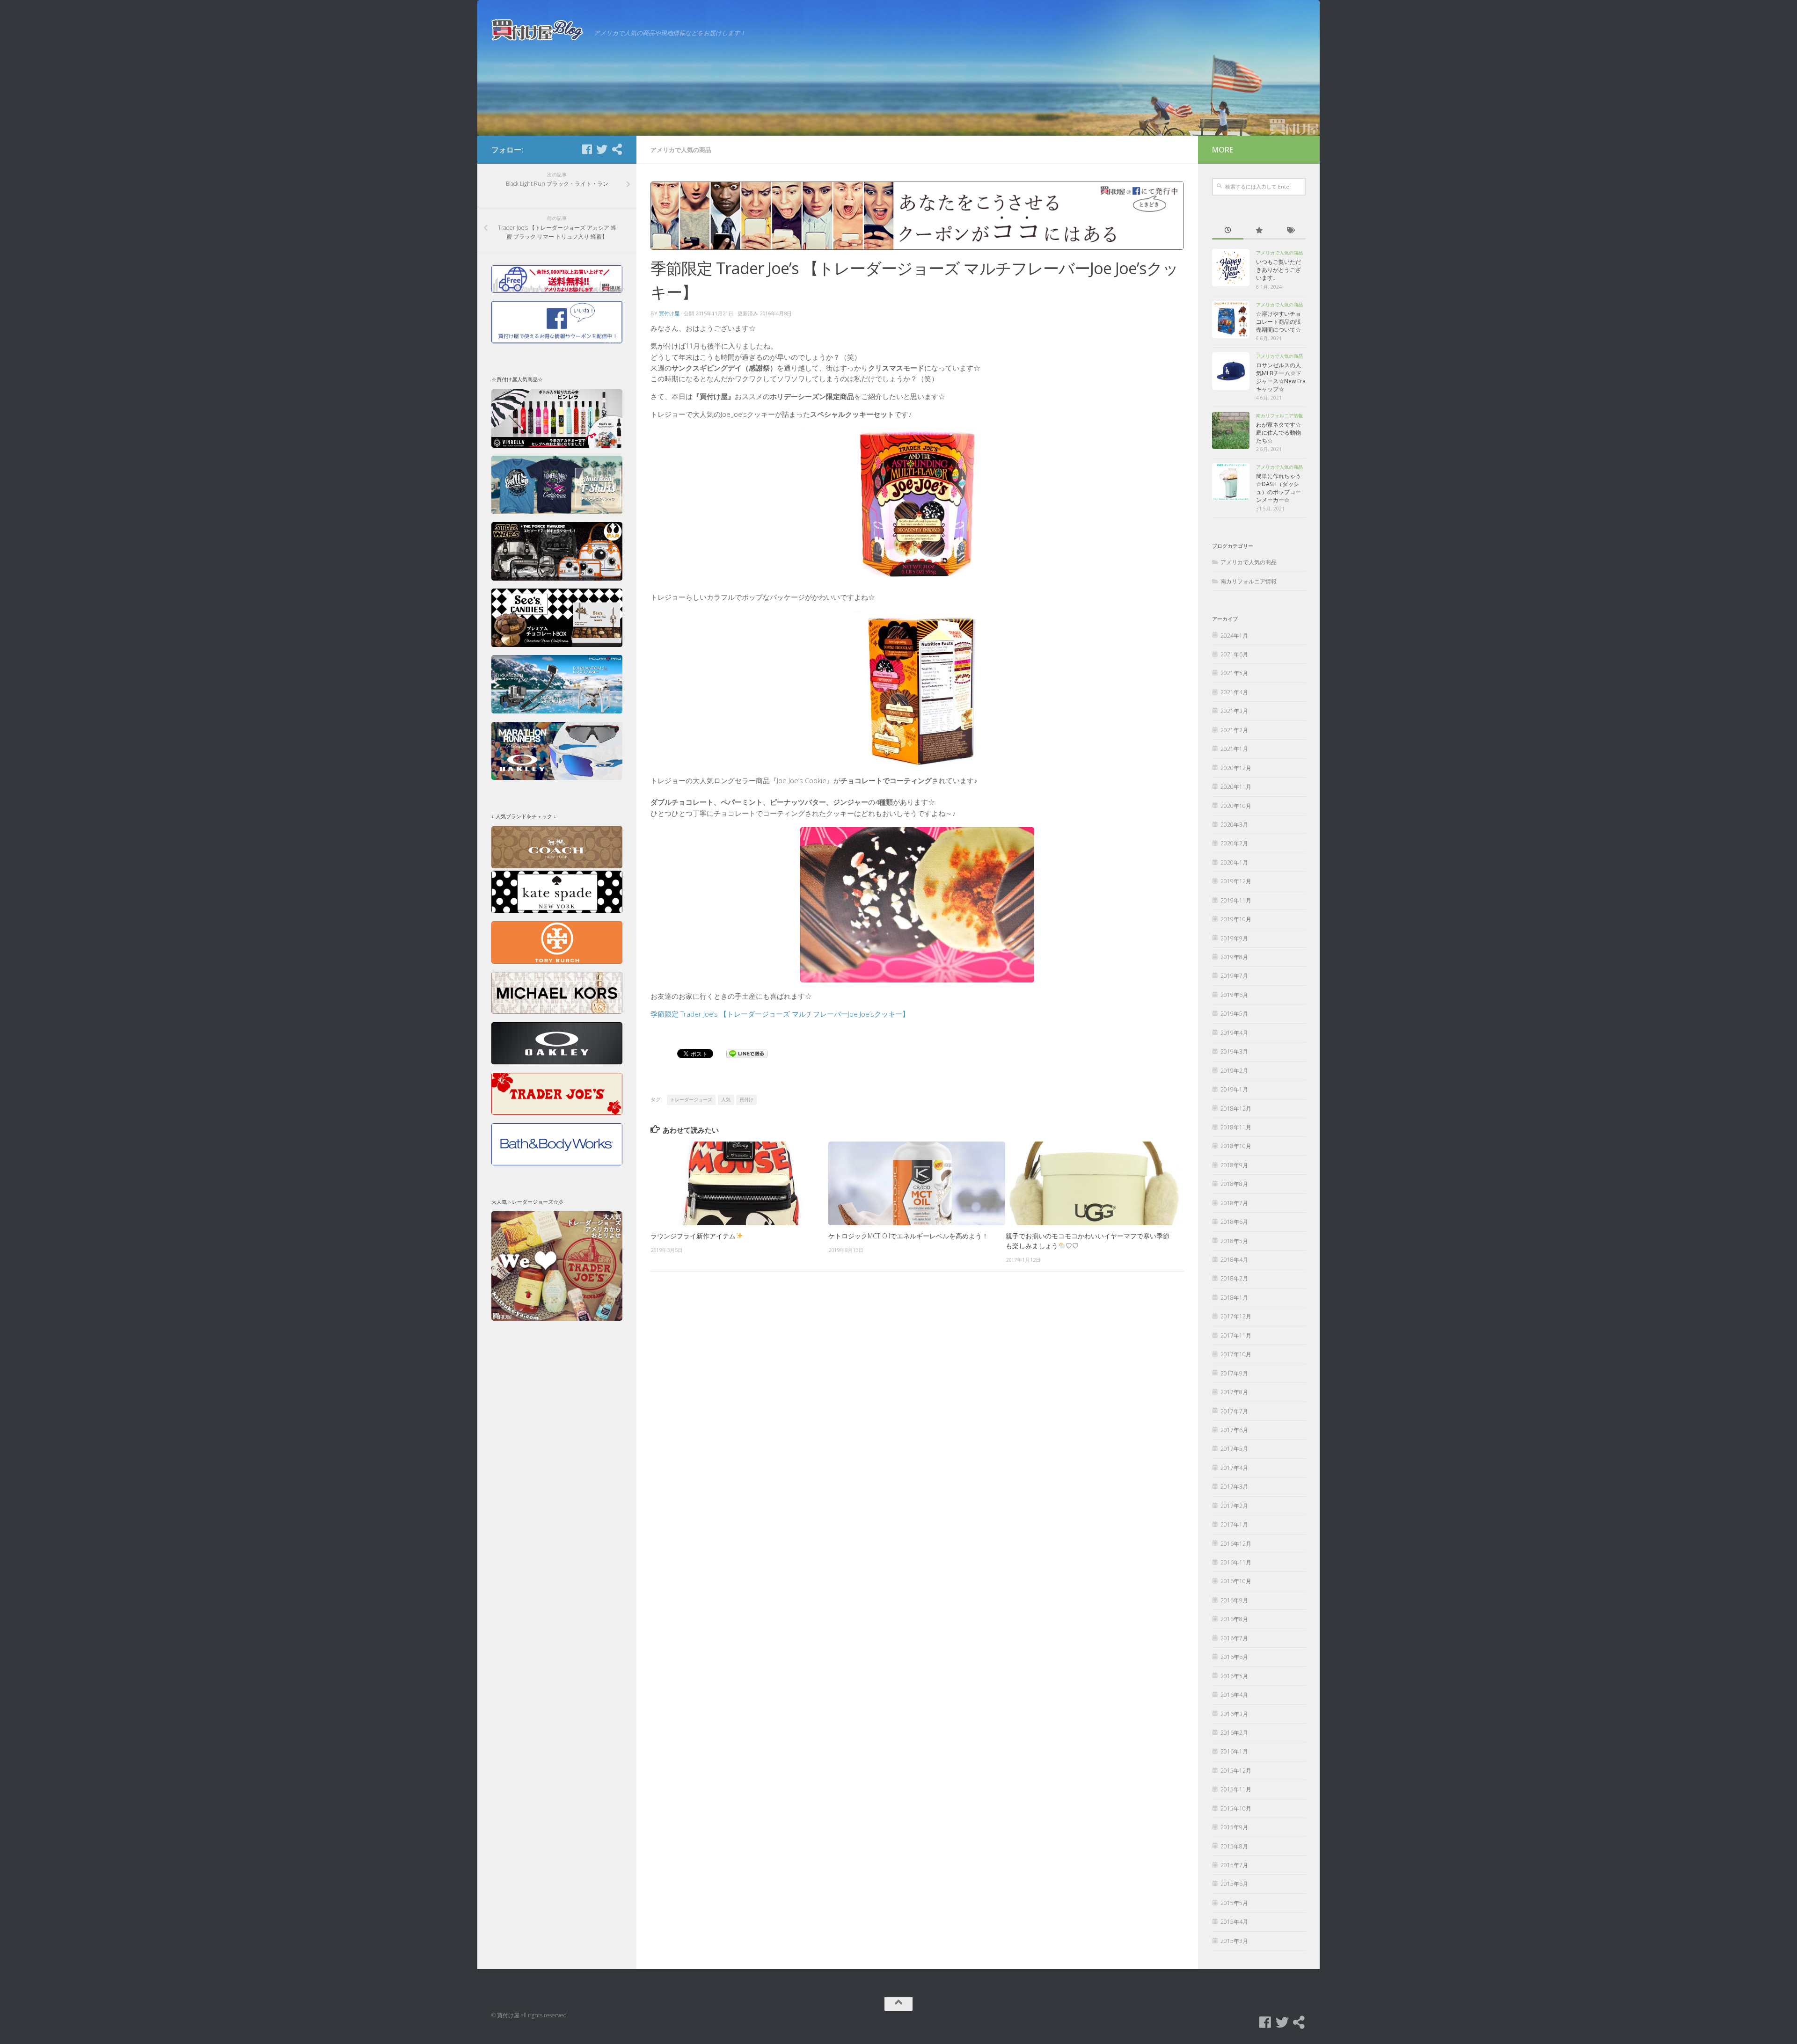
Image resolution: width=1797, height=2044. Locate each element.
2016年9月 (1234, 1600)
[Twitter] (602, 149)
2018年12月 (1236, 1109)
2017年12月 (1236, 1316)
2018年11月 (1236, 1127)
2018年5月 (1234, 1241)
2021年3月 (1234, 711)
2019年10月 (1236, 919)
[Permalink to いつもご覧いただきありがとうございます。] (1231, 268)
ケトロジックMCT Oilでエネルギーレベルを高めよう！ (908, 1236)
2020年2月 (1234, 843)
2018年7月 (1234, 1203)
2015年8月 (1234, 1846)
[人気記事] (1259, 231)
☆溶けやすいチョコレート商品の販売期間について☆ (1278, 322)
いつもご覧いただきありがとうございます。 (1278, 270)
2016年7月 (1234, 1638)
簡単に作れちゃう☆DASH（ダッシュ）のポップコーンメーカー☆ (1278, 488)
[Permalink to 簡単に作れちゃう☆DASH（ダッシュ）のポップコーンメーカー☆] (1231, 482)
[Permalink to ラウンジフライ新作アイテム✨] (739, 1183)
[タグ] (1290, 231)
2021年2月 (1234, 730)
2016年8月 (1234, 1619)
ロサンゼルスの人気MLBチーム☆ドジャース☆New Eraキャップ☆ (1281, 377)
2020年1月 (1234, 862)
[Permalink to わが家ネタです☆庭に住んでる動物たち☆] (1231, 430)
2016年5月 (1234, 1676)
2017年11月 (1236, 1335)
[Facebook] (587, 149)
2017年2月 (1234, 1506)
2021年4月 (1234, 692)
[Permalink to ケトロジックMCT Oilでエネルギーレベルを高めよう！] (917, 1183)
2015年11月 (1236, 1789)
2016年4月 (1234, 1695)
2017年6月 (1234, 1430)
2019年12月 (1236, 881)
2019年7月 (1234, 976)
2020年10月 (1236, 806)
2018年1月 (1234, 1298)
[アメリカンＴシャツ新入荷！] (557, 512)
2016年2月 (1234, 1733)
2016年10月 (1236, 1581)
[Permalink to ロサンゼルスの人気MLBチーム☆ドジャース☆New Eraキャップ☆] (1231, 371)
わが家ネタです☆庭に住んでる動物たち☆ (1278, 433)
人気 (726, 1100)
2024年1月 (1234, 636)
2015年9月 (1234, 1827)
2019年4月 (1234, 1033)
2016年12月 (1236, 1544)
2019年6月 (1234, 995)
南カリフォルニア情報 (1279, 415)
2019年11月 (1236, 900)
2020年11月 (1236, 787)
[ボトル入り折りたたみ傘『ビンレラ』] (557, 446)
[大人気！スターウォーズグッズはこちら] (557, 578)
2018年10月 (1236, 1146)
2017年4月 (1234, 1468)
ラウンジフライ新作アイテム (693, 1236)
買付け (746, 1100)
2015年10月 (1236, 1808)
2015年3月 (1234, 1941)
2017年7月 (1234, 1411)
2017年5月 (1234, 1449)
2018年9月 (1234, 1165)
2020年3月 (1234, 825)
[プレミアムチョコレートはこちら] (557, 645)
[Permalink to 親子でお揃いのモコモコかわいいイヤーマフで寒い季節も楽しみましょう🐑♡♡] (1094, 1183)
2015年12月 (1236, 1771)
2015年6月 (1234, 1884)
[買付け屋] (617, 149)
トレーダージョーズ (691, 1100)
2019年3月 (1234, 1051)
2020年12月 (1236, 768)
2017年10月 (1236, 1354)
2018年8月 (1234, 1184)
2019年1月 (1234, 1089)
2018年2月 (1234, 1278)
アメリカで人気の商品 (681, 150)
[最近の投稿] (1228, 231)
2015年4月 (1234, 1922)
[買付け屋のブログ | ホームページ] (538, 30)
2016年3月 (1234, 1714)
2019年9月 (1234, 938)
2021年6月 (1234, 654)
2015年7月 (1234, 1865)
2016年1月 (1234, 1751)
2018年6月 (1234, 1222)
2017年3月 (1234, 1487)
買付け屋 (669, 313)
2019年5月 (1234, 1014)
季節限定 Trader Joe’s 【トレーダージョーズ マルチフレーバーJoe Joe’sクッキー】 (780, 1014)
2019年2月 (1234, 1071)
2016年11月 (1236, 1562)
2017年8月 (1234, 1392)
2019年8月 (1234, 957)
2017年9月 (1234, 1373)
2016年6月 (1234, 1657)
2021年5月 (1234, 673)
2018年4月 (1234, 1260)
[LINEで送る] (747, 1053)
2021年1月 (1234, 749)
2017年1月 (1234, 1524)
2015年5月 (1234, 1903)
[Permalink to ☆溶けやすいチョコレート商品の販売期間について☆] (1231, 320)
